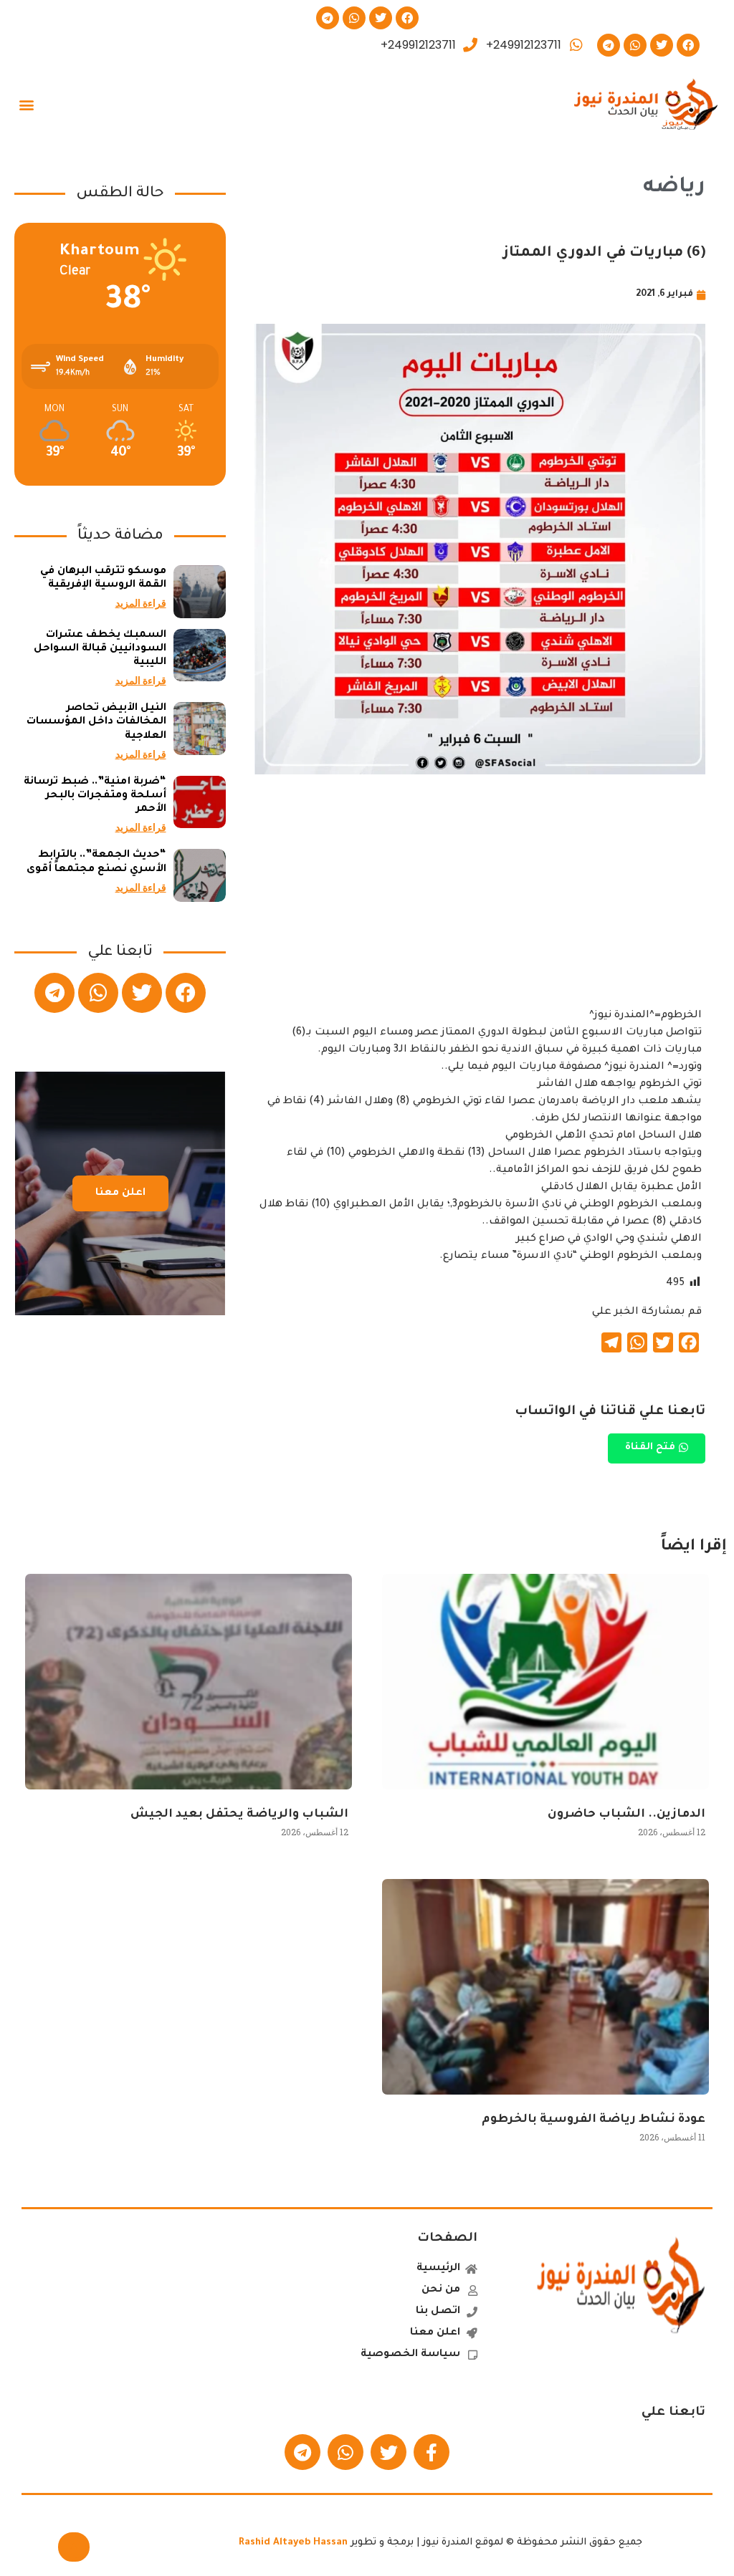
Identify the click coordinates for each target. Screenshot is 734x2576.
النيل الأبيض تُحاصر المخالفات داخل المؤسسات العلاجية (96, 722)
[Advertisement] (480, 907)
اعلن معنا (120, 1193)
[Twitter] (381, 18)
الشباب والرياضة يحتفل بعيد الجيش (239, 1815)
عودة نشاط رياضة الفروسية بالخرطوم (594, 2120)
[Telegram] (328, 18)
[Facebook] (407, 18)
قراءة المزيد (141, 603)
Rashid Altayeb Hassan (293, 2543)
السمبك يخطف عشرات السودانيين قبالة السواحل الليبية (100, 649)
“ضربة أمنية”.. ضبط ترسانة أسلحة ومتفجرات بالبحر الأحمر (95, 796)
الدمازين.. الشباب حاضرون (626, 1815)
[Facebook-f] (432, 2452)
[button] (26, 105)
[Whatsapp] (354, 18)
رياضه (674, 188)
